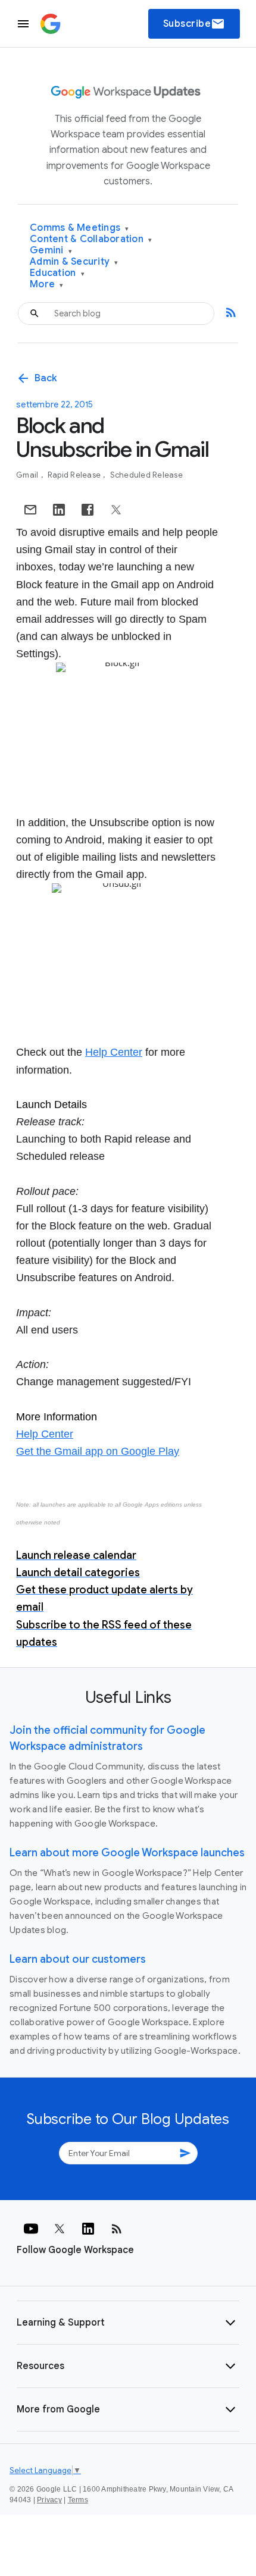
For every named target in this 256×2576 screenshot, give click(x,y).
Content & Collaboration (91, 239)
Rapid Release (75, 475)
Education (57, 273)
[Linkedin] (88, 2229)
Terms (78, 2500)
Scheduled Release (146, 475)
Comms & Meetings (79, 228)
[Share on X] (116, 510)
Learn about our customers (78, 1959)
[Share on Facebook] (88, 510)
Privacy (49, 2500)
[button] (128, 2323)
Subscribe (194, 24)
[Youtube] (31, 2229)
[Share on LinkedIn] (59, 510)
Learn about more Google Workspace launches (127, 1853)
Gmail (28, 475)
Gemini (51, 251)
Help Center (114, 1052)
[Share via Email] (30, 510)
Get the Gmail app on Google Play (98, 1451)
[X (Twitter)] (60, 2229)
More (47, 285)
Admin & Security (74, 262)
